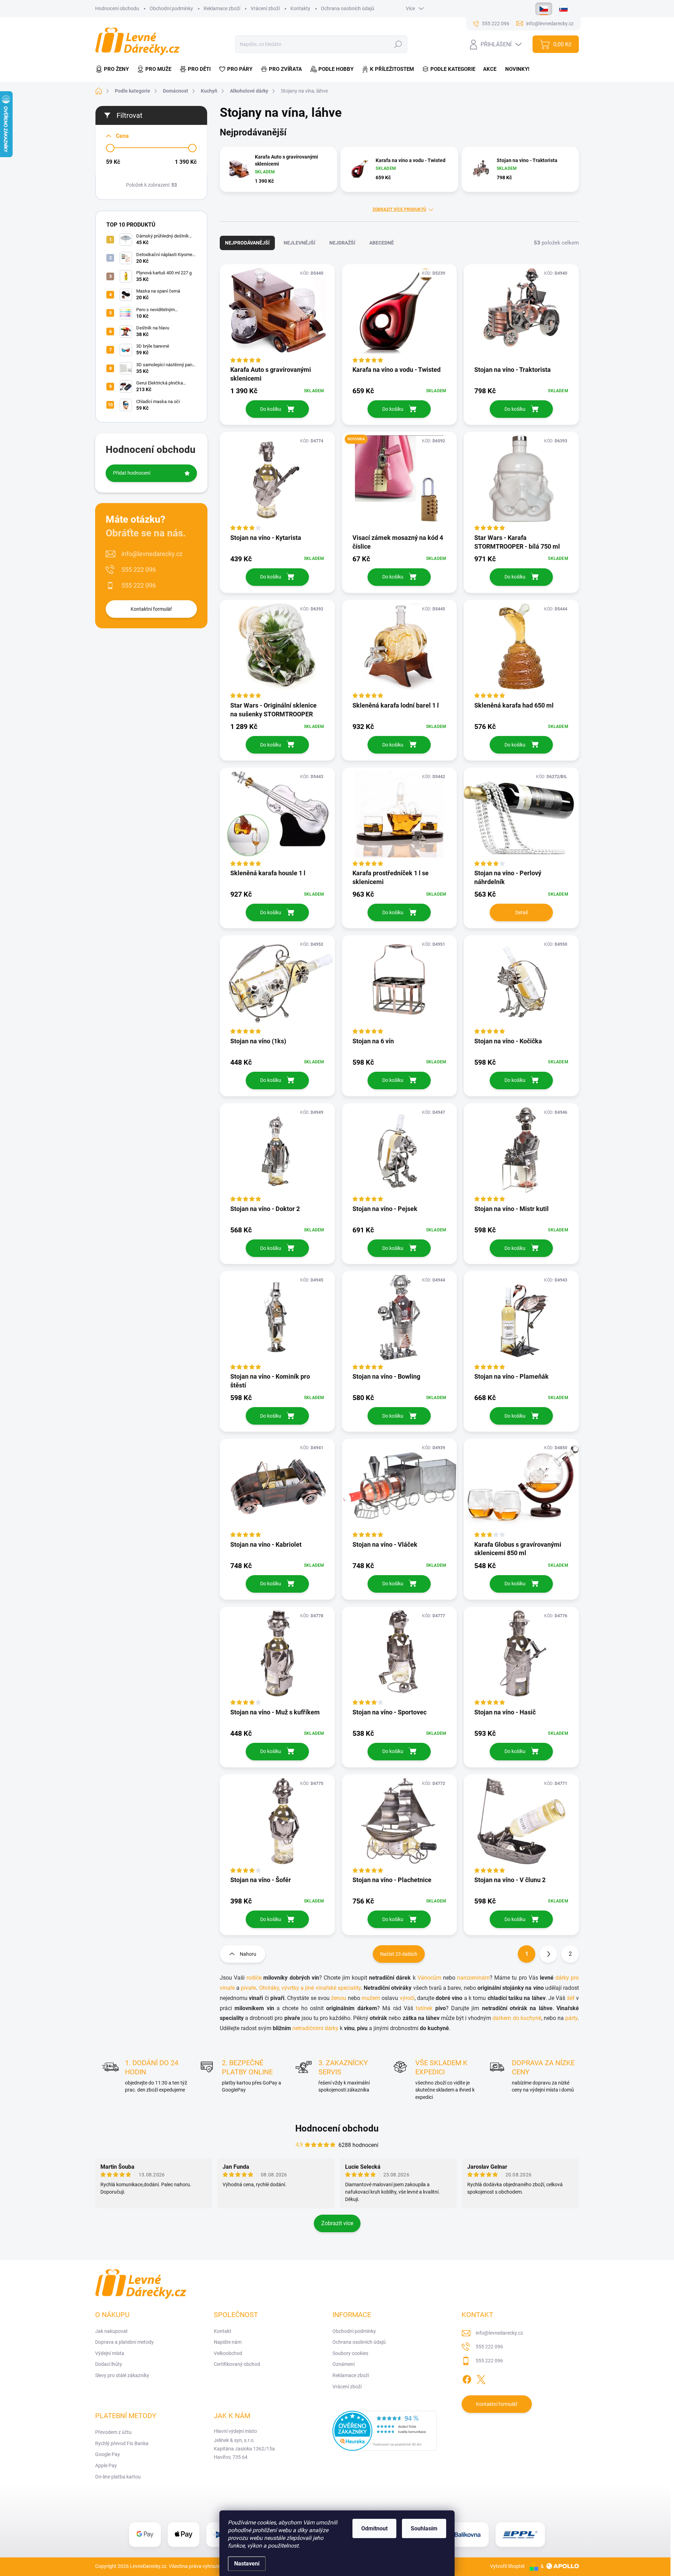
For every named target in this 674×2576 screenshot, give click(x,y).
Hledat (398, 44)
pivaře (248, 1988)
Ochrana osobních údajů (348, 8)
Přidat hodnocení (132, 473)
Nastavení (247, 2564)
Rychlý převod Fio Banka (122, 2443)
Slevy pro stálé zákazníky (122, 2375)
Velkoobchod (228, 2353)
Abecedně (382, 243)
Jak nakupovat (111, 2331)
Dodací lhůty (109, 2364)
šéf (571, 1998)
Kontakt (223, 2331)
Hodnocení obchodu (117, 8)
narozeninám (473, 1978)
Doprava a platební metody (124, 2342)
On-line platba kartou (118, 2477)
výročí (407, 1998)
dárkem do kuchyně (517, 2018)
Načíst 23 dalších (399, 1954)
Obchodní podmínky (171, 8)
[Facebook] (467, 2378)
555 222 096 (139, 570)
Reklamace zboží (222, 8)
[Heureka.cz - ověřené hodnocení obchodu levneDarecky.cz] (385, 2431)
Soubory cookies (350, 2353)
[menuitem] (114, 69)
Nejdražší (342, 243)
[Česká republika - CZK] (544, 9)
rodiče (254, 1978)
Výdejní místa (110, 2353)
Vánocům (429, 1978)
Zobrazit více (337, 2223)
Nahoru (248, 1954)
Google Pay (108, 2454)
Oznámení (343, 2364)
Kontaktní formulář (151, 609)
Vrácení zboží (265, 8)
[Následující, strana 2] (548, 1954)
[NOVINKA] (399, 482)
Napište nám (228, 2342)
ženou (339, 1998)
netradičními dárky (315, 2028)
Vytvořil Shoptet (507, 2566)
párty (571, 2018)
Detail (521, 912)
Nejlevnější (299, 243)
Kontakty (300, 8)
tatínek (424, 2008)
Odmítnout (374, 2528)
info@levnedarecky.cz (152, 554)
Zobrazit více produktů (399, 209)
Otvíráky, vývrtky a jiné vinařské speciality (310, 1988)
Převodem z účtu (113, 2432)
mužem (371, 1998)
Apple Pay (106, 2465)
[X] (481, 2378)
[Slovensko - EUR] (563, 9)
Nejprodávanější (247, 243)
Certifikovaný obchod (237, 2364)
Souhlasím (424, 2528)
